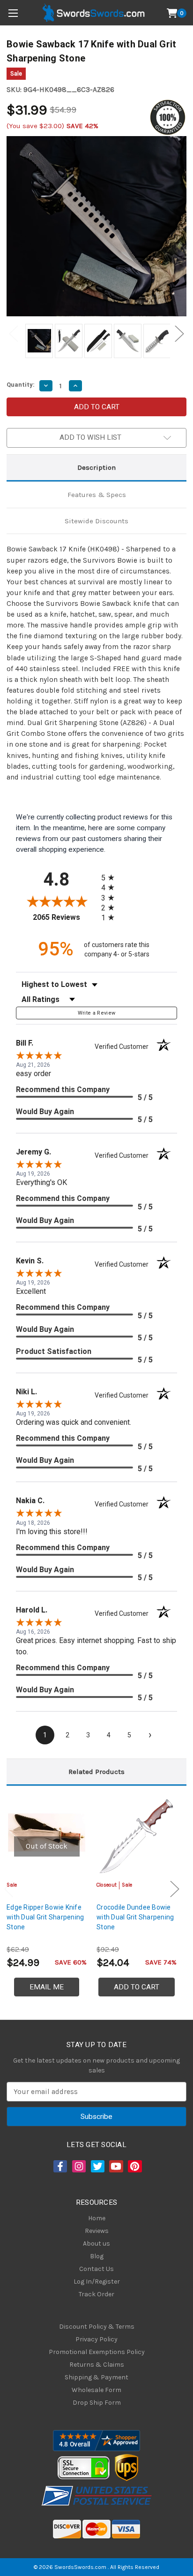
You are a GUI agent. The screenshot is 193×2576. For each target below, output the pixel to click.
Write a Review (97, 1013)
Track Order (96, 2294)
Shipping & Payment (96, 2377)
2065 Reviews (65, 917)
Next (179, 334)
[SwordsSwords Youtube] (115, 2166)
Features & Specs (97, 495)
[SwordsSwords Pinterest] (134, 2166)
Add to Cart (137, 1987)
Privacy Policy (96, 2339)
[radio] (111, 877)
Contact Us (96, 2269)
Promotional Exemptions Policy (97, 2352)
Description (96, 467)
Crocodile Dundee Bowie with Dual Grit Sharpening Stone (135, 1917)
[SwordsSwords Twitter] (97, 2166)
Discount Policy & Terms (97, 2327)
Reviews (97, 2231)
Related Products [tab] (96, 1772)
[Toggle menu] (13, 13)
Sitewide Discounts (96, 521)
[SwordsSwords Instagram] (78, 2166)
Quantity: (21, 385)
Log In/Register (97, 2282)
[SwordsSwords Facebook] (59, 2166)
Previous (14, 334)
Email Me (47, 1987)
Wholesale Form (96, 2390)
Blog (97, 2256)
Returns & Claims (97, 2365)
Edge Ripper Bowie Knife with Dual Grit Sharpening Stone (45, 1917)
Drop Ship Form (97, 2403)
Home (97, 2218)
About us (96, 2243)
